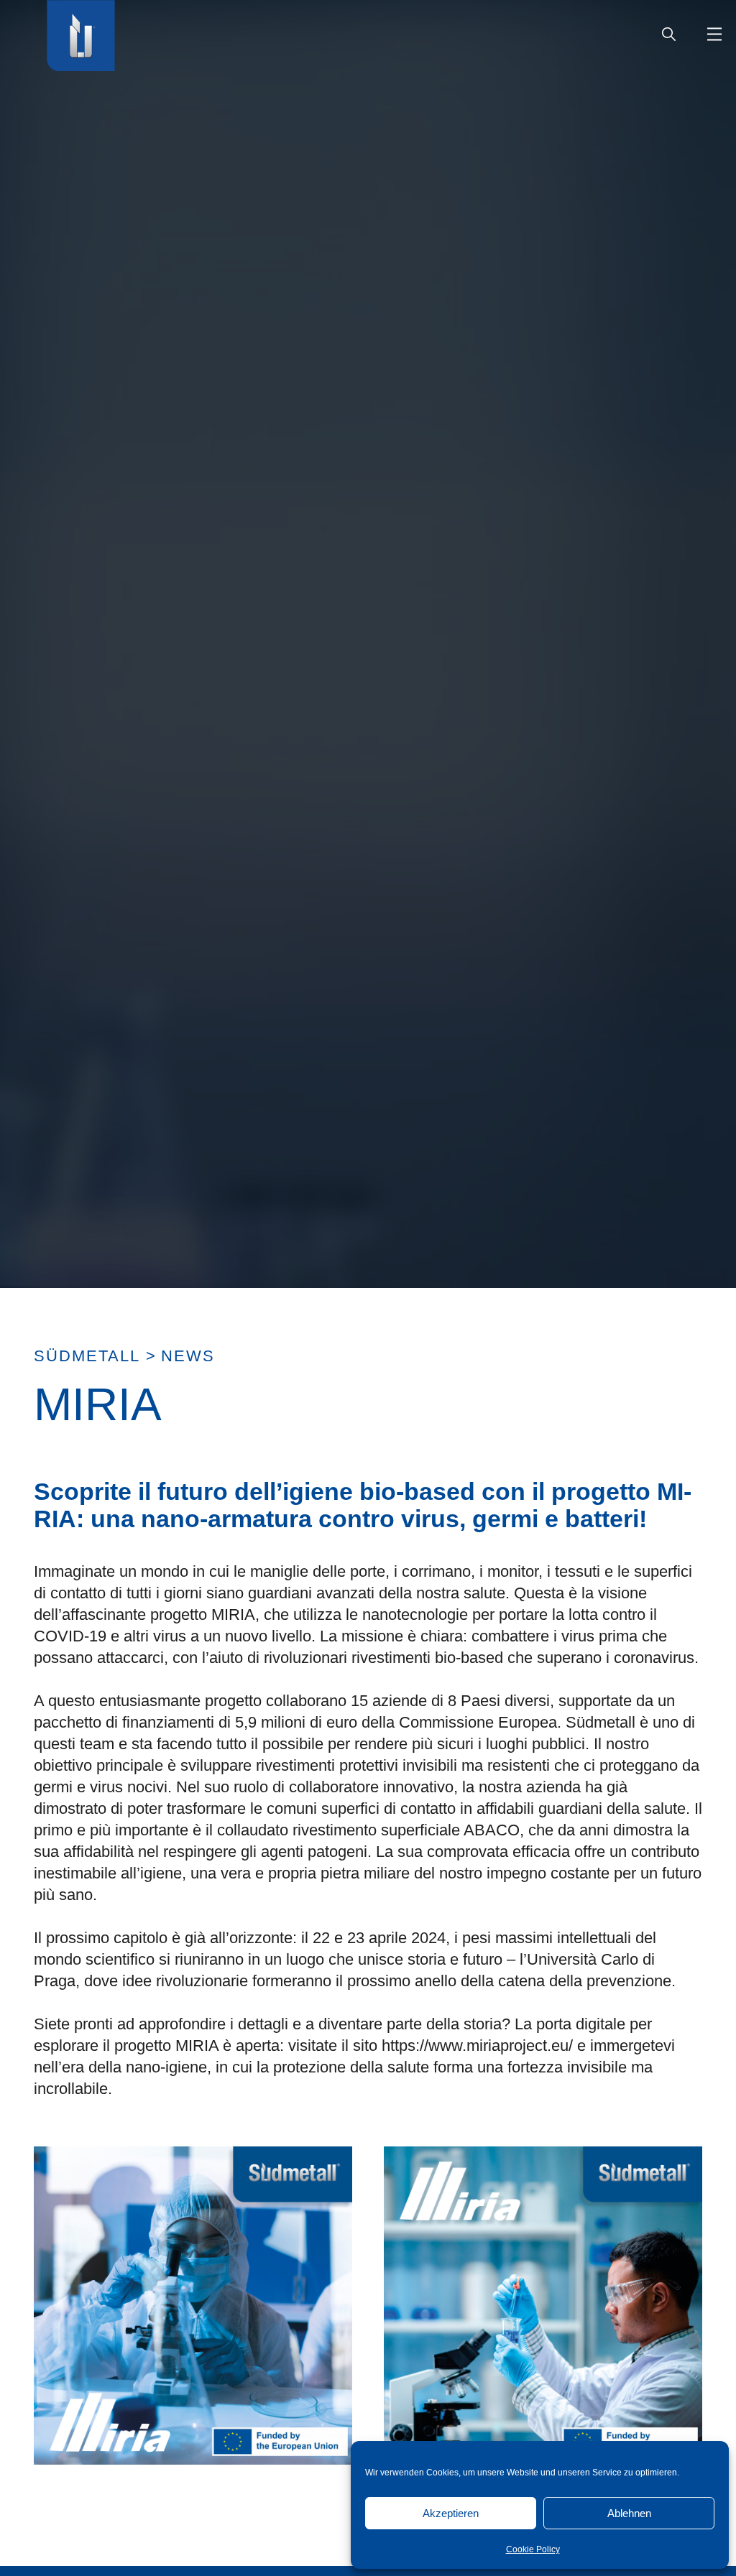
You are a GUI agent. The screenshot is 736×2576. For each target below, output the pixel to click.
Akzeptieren (451, 2513)
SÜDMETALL (87, 1356)
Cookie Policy (533, 2549)
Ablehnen (629, 2513)
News (188, 1356)
